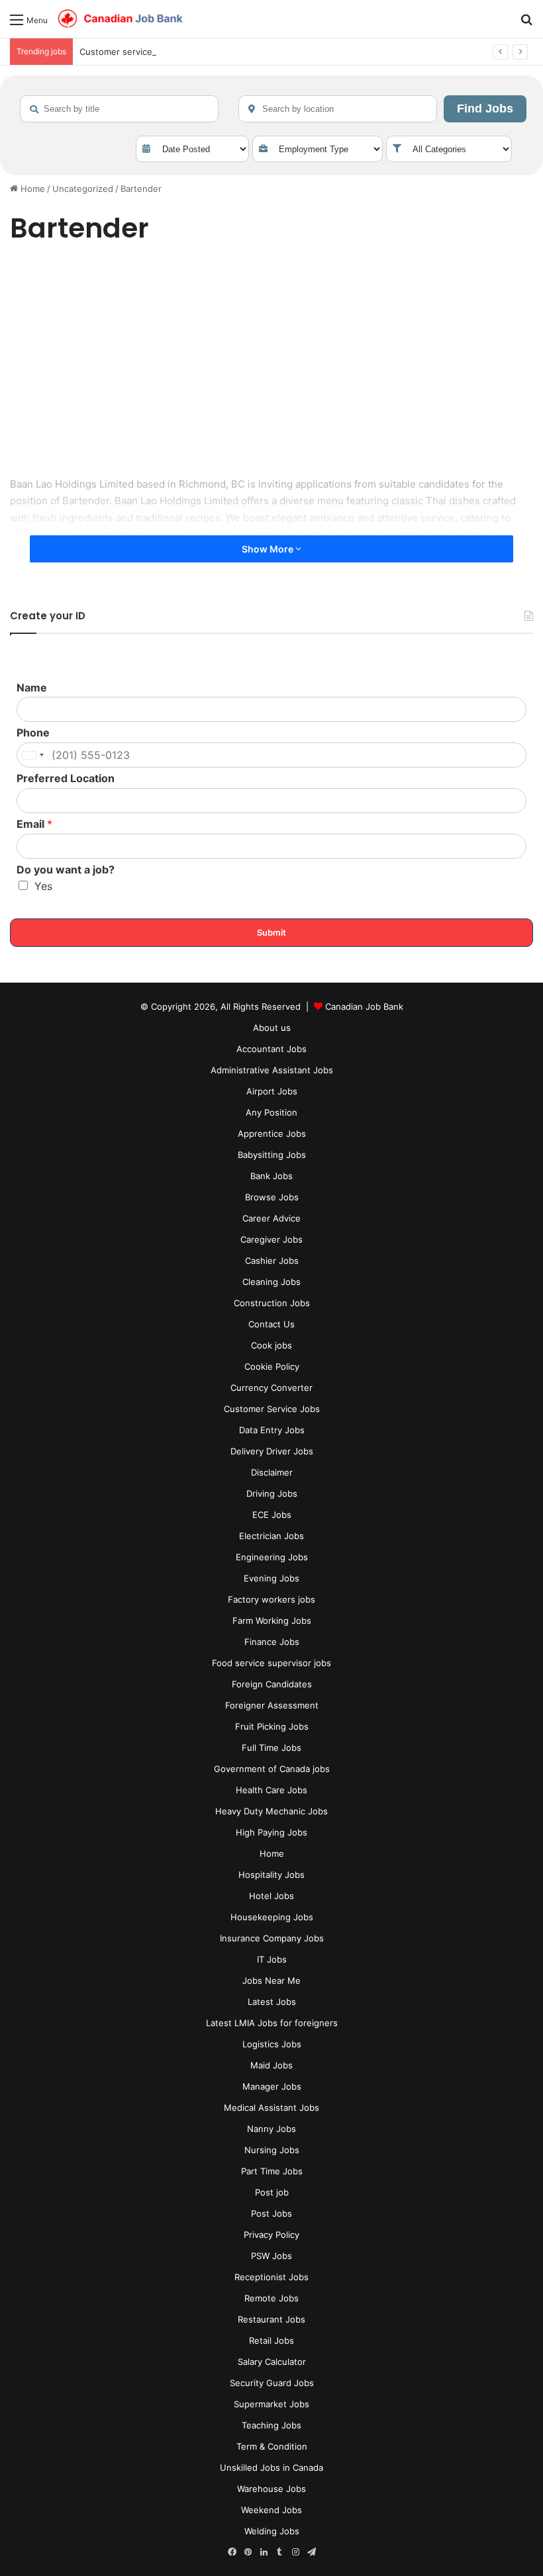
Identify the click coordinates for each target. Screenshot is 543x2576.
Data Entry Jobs (272, 1430)
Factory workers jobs (271, 1599)
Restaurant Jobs (271, 2319)
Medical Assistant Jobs (271, 2108)
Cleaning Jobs (271, 1282)
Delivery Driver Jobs (272, 1451)
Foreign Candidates (272, 1684)
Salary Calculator (272, 2362)
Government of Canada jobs (272, 1769)
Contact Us (271, 1324)
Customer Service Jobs (272, 1409)
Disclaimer (272, 1472)
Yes (43, 886)
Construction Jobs (272, 1303)
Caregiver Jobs (271, 1239)
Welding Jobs (272, 2531)
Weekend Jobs (271, 2510)
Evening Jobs (271, 1578)
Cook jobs (271, 1345)
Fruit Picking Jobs (272, 1726)
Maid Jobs (271, 2065)
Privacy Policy (271, 2235)
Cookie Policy (272, 1366)
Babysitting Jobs (272, 1155)
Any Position (271, 1112)
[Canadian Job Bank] (121, 19)
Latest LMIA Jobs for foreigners (272, 2023)
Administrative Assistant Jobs (272, 1070)
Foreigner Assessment (272, 1705)
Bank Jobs (271, 1176)
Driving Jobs (272, 1493)
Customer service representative (148, 52)
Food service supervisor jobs (271, 1663)
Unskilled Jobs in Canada (271, 2467)
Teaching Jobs (271, 2425)
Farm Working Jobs (272, 1621)
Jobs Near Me (271, 1980)
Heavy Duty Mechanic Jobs (271, 1811)
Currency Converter (271, 1388)
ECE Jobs (272, 1515)
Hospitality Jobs (271, 1875)
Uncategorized (83, 189)
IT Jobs (272, 1959)
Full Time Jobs (271, 1748)
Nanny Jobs (271, 2129)
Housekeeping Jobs (272, 1917)
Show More (269, 549)
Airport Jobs (272, 1091)
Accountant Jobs (271, 1049)
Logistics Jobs (272, 2044)
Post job (272, 2192)
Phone (33, 733)
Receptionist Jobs (271, 2277)
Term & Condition (272, 2446)
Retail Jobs (271, 2340)
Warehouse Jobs (271, 2489)
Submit (271, 932)
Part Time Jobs (272, 2171)
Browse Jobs (272, 1197)
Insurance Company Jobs (272, 1938)
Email (34, 824)
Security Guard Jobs (272, 2383)
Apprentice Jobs (272, 1133)
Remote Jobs (271, 2298)
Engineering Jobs (272, 1557)
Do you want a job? (66, 869)
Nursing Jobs (272, 2150)
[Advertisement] (271, 363)
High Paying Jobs (271, 1832)
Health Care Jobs (271, 1790)
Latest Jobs (272, 2002)
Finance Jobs (272, 1642)
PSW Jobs (271, 2256)
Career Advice (271, 1218)
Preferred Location (66, 778)
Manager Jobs (272, 2086)
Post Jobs (271, 2213)
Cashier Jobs (272, 1261)
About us (272, 1028)
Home (31, 189)
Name (32, 688)
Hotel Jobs (271, 1896)
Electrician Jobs (271, 1536)
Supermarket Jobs (271, 2404)
